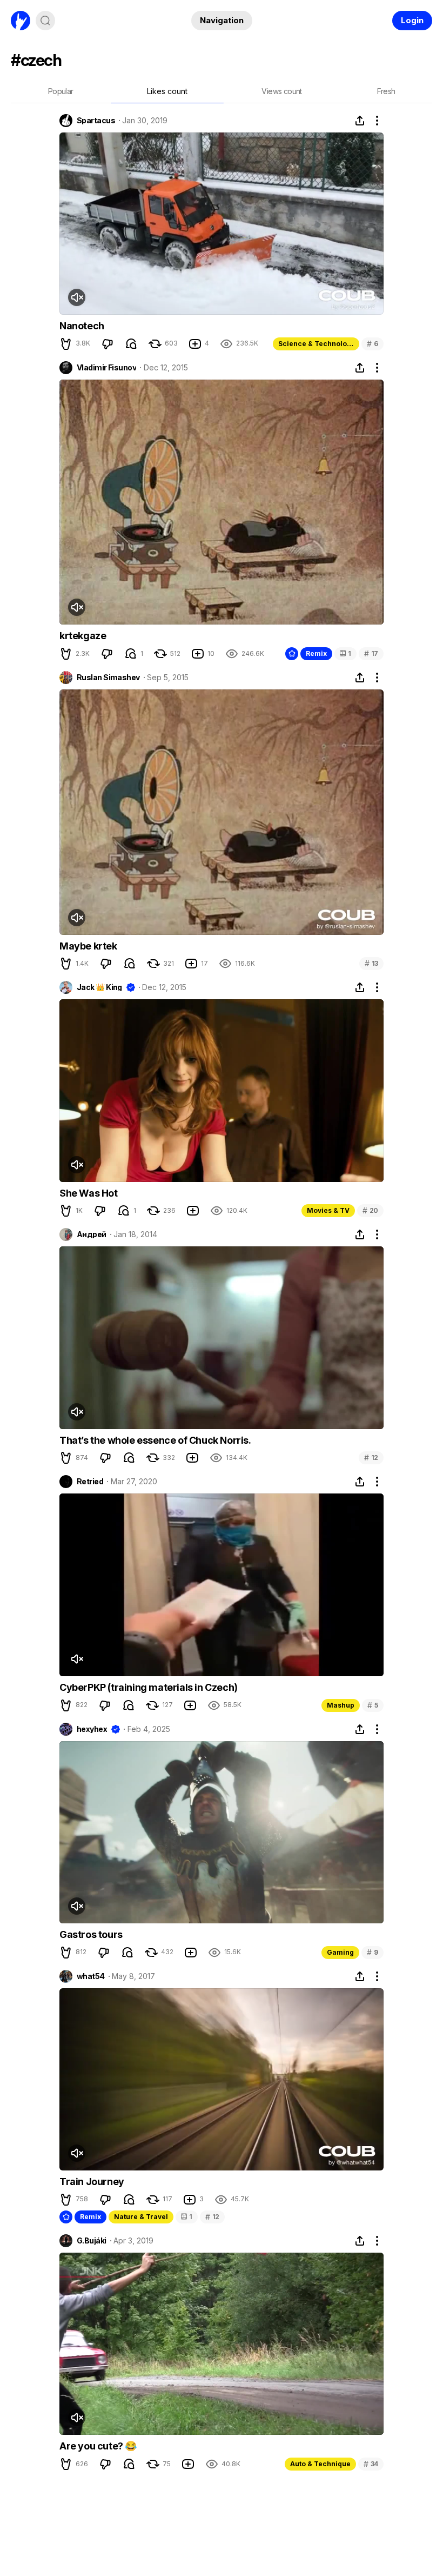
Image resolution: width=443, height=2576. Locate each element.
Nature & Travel (141, 2217)
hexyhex (92, 1729)
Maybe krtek (88, 946)
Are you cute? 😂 (98, 2446)
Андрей (92, 1234)
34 (371, 2464)
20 (370, 1210)
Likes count (167, 91)
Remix (316, 653)
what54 (91, 1976)
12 (371, 1458)
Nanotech (82, 326)
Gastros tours (91, 1934)
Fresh (386, 91)
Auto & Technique (320, 2464)
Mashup (341, 1705)
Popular (61, 91)
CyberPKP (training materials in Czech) (149, 1687)
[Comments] (131, 344)
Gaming (340, 1952)
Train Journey (92, 2182)
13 (371, 963)
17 (371, 653)
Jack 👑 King (99, 987)
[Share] (360, 121)
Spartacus (96, 121)
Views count (281, 91)
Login (412, 20)
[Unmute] (77, 297)
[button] (66, 344)
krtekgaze (83, 636)
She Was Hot (89, 1193)
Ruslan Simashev (108, 678)
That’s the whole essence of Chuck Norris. (155, 1440)
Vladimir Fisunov (106, 368)
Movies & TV (328, 1210)
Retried (90, 1482)
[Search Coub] (45, 21)
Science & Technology (317, 344)
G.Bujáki (92, 2241)
